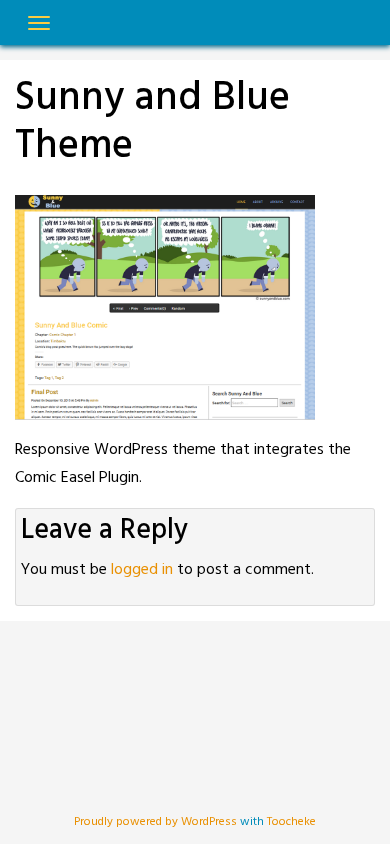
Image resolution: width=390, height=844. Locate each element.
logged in (142, 570)
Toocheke (291, 822)
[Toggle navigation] (39, 23)
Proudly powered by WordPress (157, 822)
